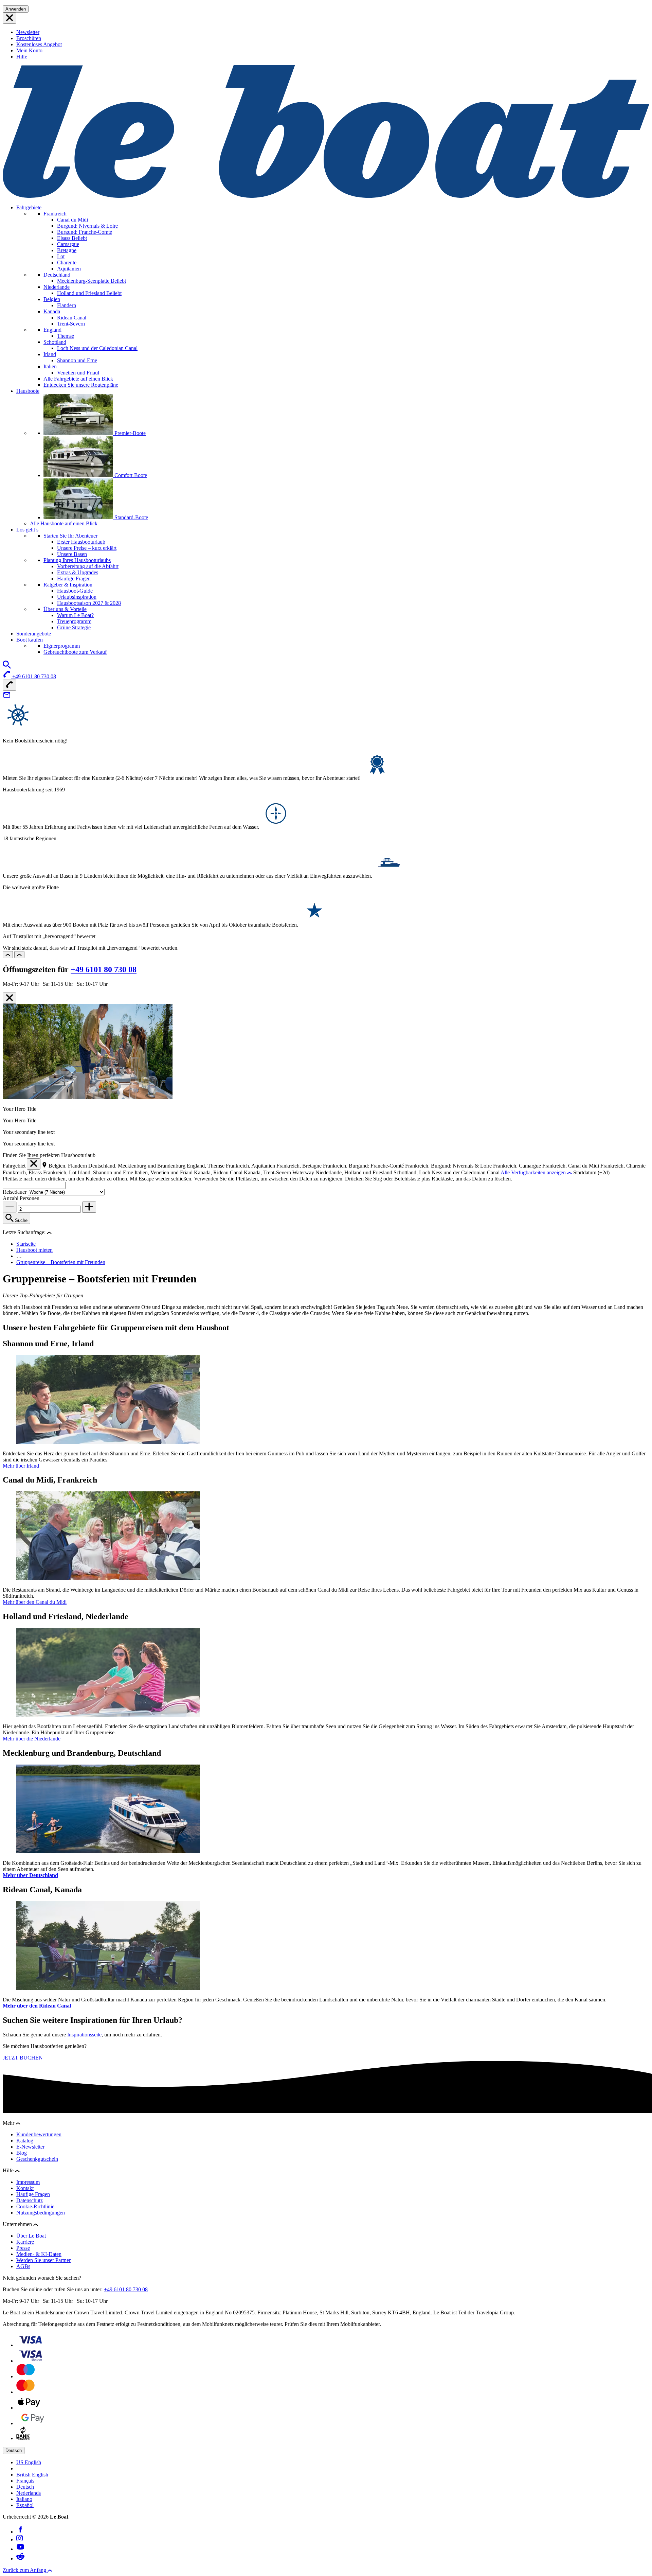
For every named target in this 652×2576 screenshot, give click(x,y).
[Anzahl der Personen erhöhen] (89, 1207)
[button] (49, 1232)
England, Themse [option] (206, 1166)
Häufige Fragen (33, 2194)
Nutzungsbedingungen (41, 2213)
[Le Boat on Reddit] (20, 2559)
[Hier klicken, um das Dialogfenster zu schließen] (10, 998)
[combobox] (34, 1185)
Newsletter (28, 32)
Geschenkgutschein (37, 2159)
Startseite (26, 1244)
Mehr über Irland (21, 1466)
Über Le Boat (31, 2236)
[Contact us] (7, 697)
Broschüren (29, 38)
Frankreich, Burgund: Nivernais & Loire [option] (449, 1166)
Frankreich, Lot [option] (60, 1172)
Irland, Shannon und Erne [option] (106, 1172)
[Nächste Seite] (19, 955)
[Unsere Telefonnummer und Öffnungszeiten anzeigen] (10, 685)
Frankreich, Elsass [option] (23, 1172)
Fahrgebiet (14, 1166)
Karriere (25, 2242)
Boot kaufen (30, 640)
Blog (22, 2153)
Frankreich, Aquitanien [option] (251, 1166)
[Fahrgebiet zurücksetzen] (34, 1164)
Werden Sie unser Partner (43, 2260)
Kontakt (25, 2188)
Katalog (25, 2141)
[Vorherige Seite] (8, 955)
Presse (23, 2248)
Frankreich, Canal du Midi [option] (571, 1166)
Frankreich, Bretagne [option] (300, 1166)
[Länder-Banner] (10, 18)
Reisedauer (15, 1192)
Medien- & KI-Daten (39, 2254)
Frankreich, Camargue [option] (518, 1166)
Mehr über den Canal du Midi (35, 1602)
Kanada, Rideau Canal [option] (219, 1172)
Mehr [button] (9, 2123)
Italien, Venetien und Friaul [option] (164, 1172)
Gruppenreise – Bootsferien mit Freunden (61, 1262)
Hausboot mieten (34, 1250)
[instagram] (20, 2539)
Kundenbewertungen (39, 2134)
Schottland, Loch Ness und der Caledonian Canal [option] (447, 1172)
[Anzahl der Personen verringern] (10, 1207)
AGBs (23, 2266)
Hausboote (28, 391)
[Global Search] (7, 667)
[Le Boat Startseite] (326, 196)
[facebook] (20, 2532)
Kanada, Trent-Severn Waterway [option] (280, 1172)
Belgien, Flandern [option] (68, 1166)
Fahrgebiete (29, 207)
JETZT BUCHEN (23, 2058)
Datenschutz (30, 2200)
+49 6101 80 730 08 (104, 969)
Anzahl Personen (21, 1198)
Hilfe (22, 57)
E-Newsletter (30, 2147)
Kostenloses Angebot (39, 44)
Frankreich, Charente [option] (623, 1166)
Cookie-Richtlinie (35, 2206)
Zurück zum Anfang (25, 2570)
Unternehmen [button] (18, 2224)
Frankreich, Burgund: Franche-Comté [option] (364, 1166)
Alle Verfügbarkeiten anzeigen (534, 1172)
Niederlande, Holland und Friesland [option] (355, 1172)
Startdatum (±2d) (591, 1172)
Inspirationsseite (84, 2035)
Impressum (28, 2182)
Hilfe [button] (9, 2170)
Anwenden (16, 9)
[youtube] (20, 2549)
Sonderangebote (34, 634)
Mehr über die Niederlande (32, 1739)
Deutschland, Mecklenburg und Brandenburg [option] (138, 1166)
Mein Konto (29, 50)
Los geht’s (27, 530)
